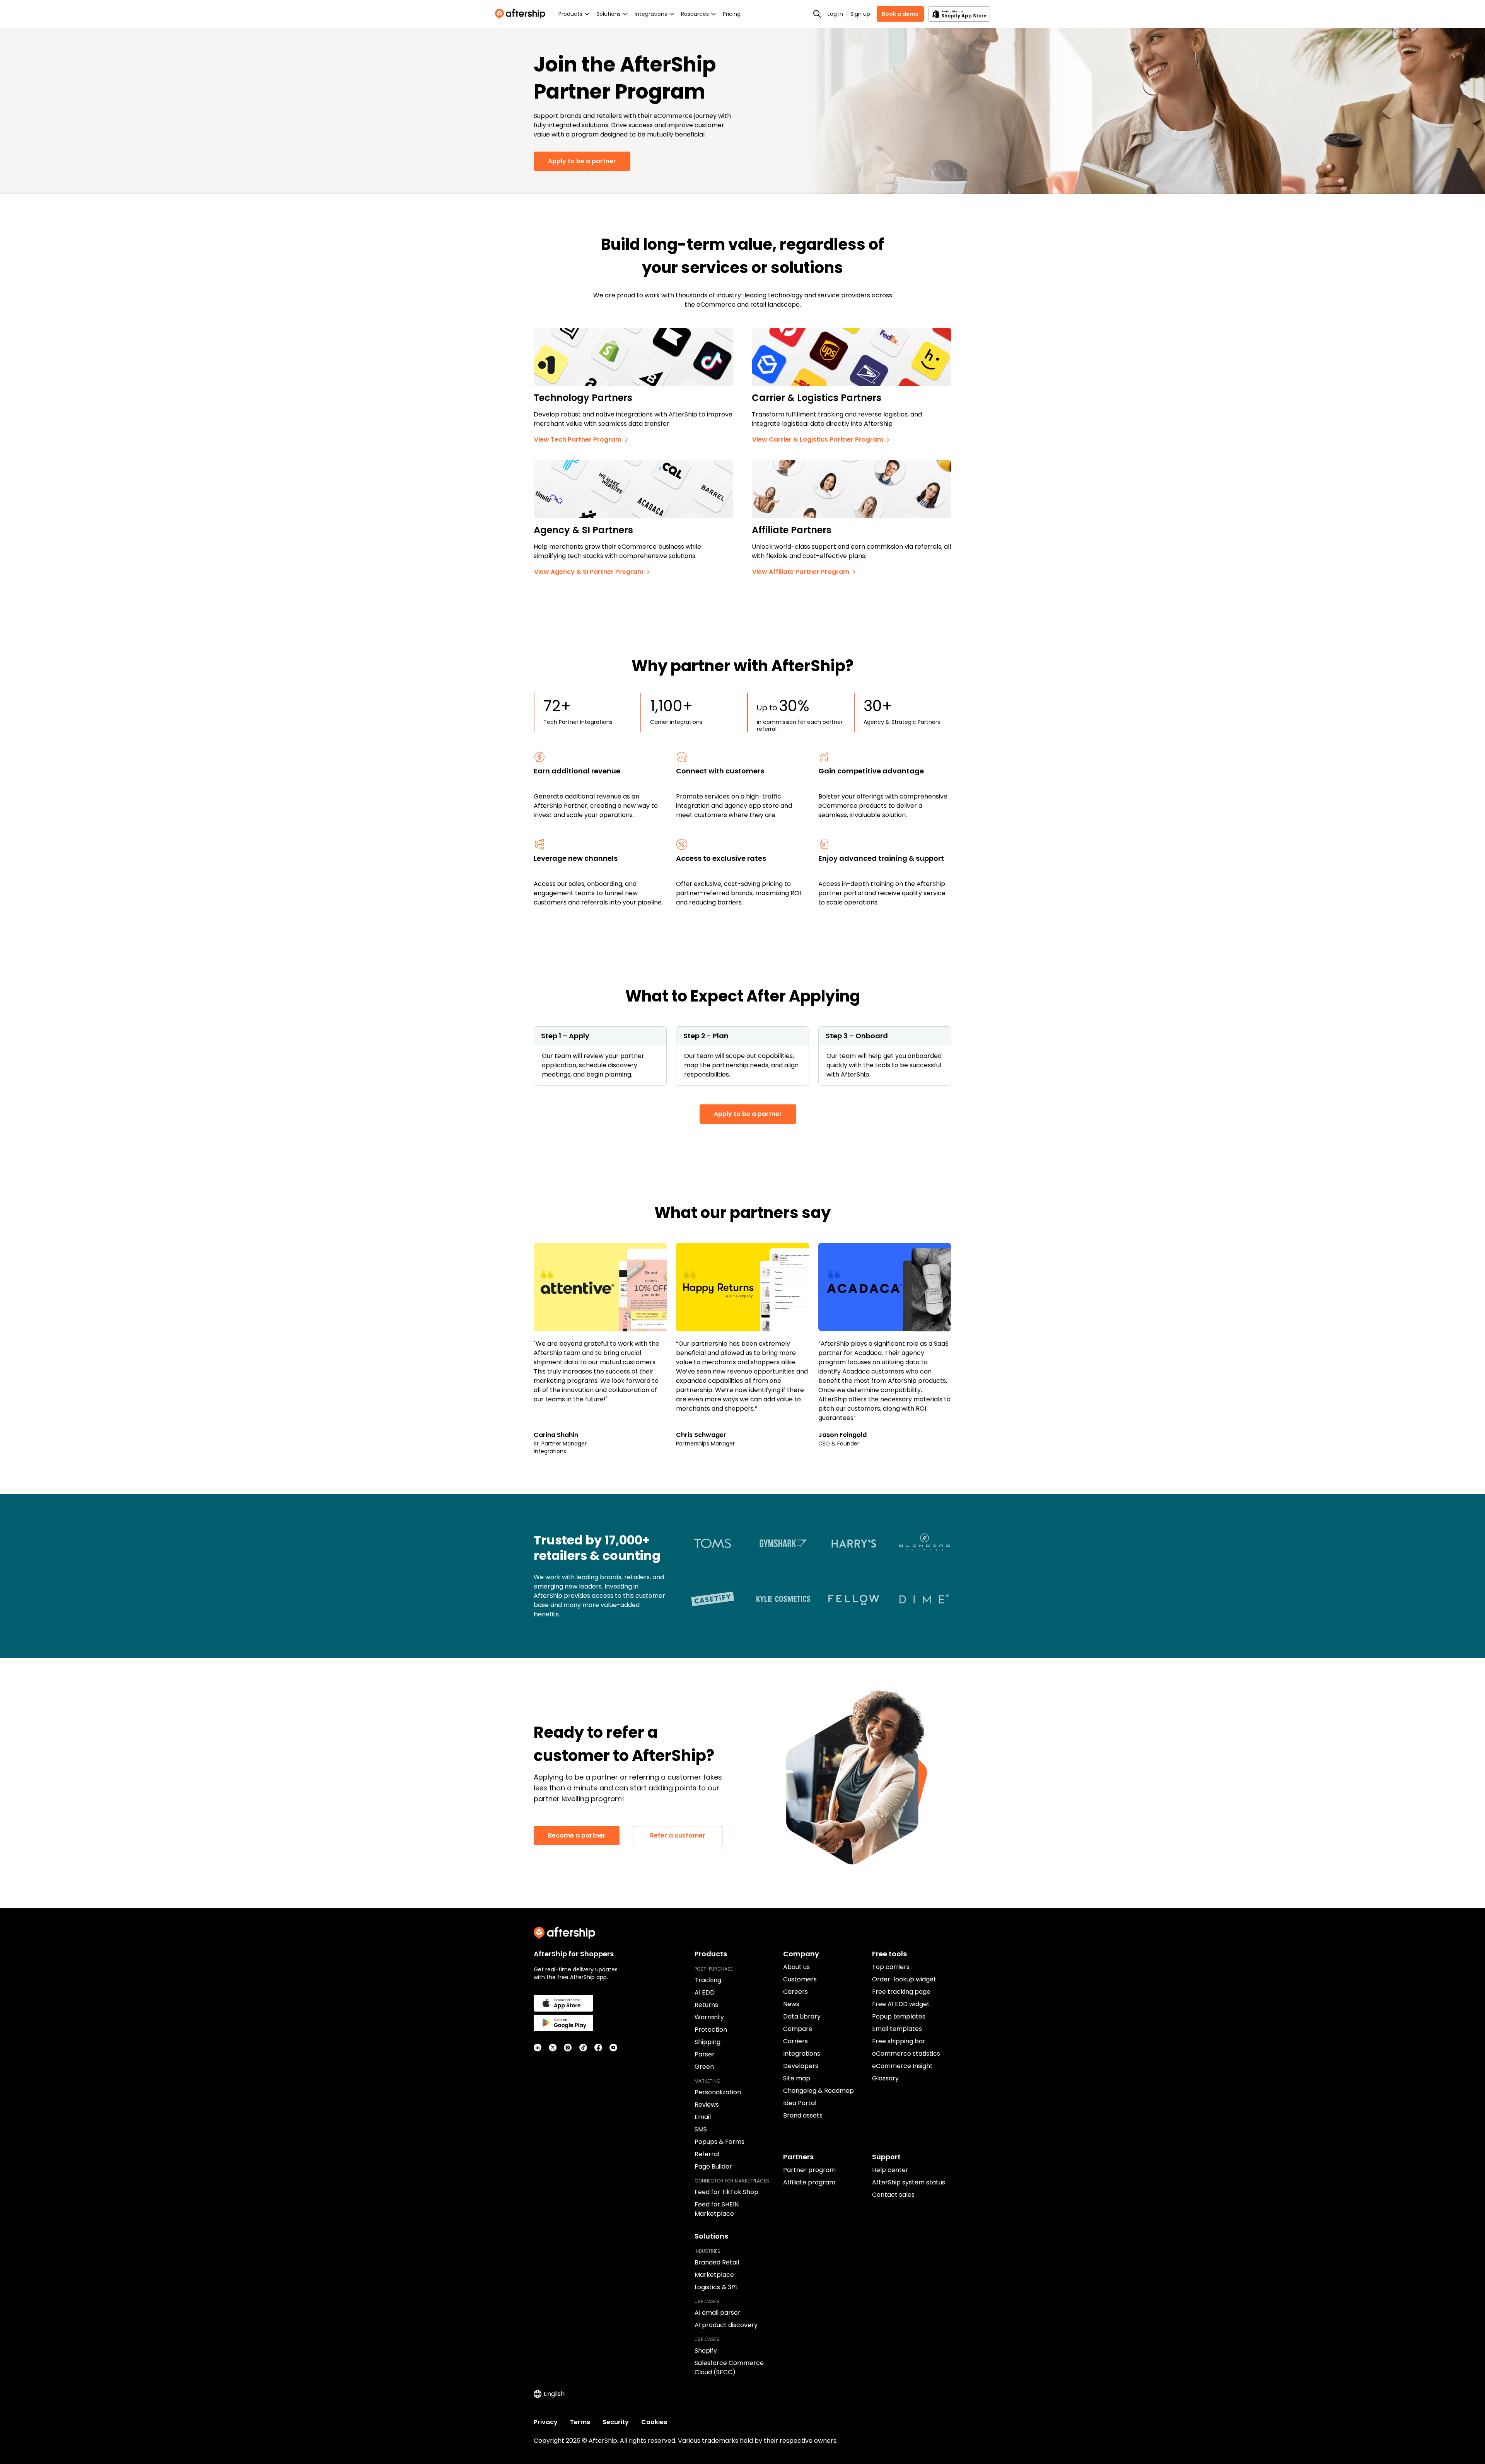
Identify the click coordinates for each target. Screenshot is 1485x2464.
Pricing (732, 14)
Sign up (860, 14)
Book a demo (900, 14)
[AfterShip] (522, 14)
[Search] (817, 14)
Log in (835, 14)
